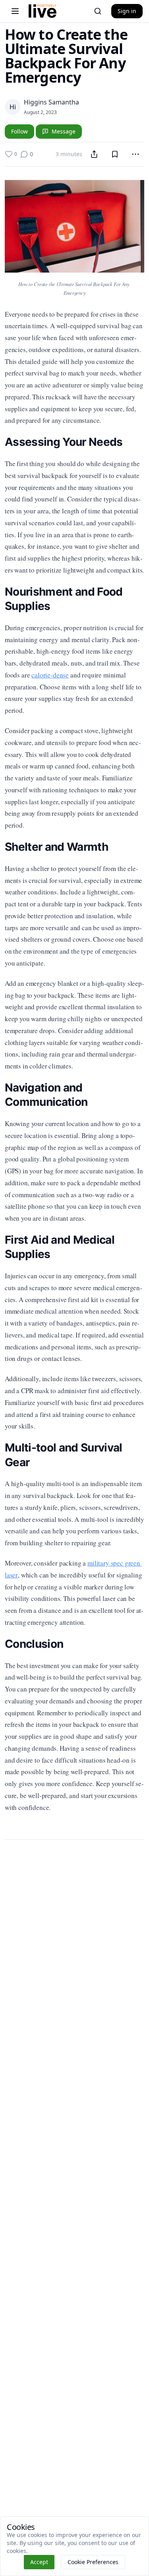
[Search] (98, 11)
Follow (19, 131)
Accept (39, 2562)
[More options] (135, 154)
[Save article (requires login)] (115, 154)
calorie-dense (50, 675)
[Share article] (94, 154)
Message (64, 131)
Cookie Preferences (93, 2562)
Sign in (127, 11)
